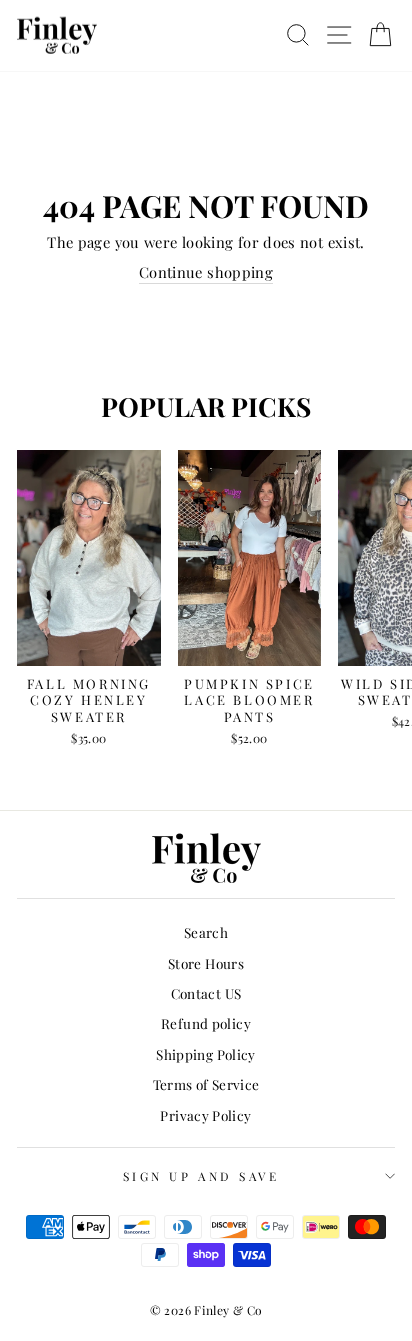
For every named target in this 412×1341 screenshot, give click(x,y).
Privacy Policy (205, 1115)
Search (206, 932)
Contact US (206, 993)
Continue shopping (206, 272)
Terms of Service (206, 1084)
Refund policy (206, 1023)
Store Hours (206, 963)
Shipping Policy (206, 1054)
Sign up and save (201, 1176)
